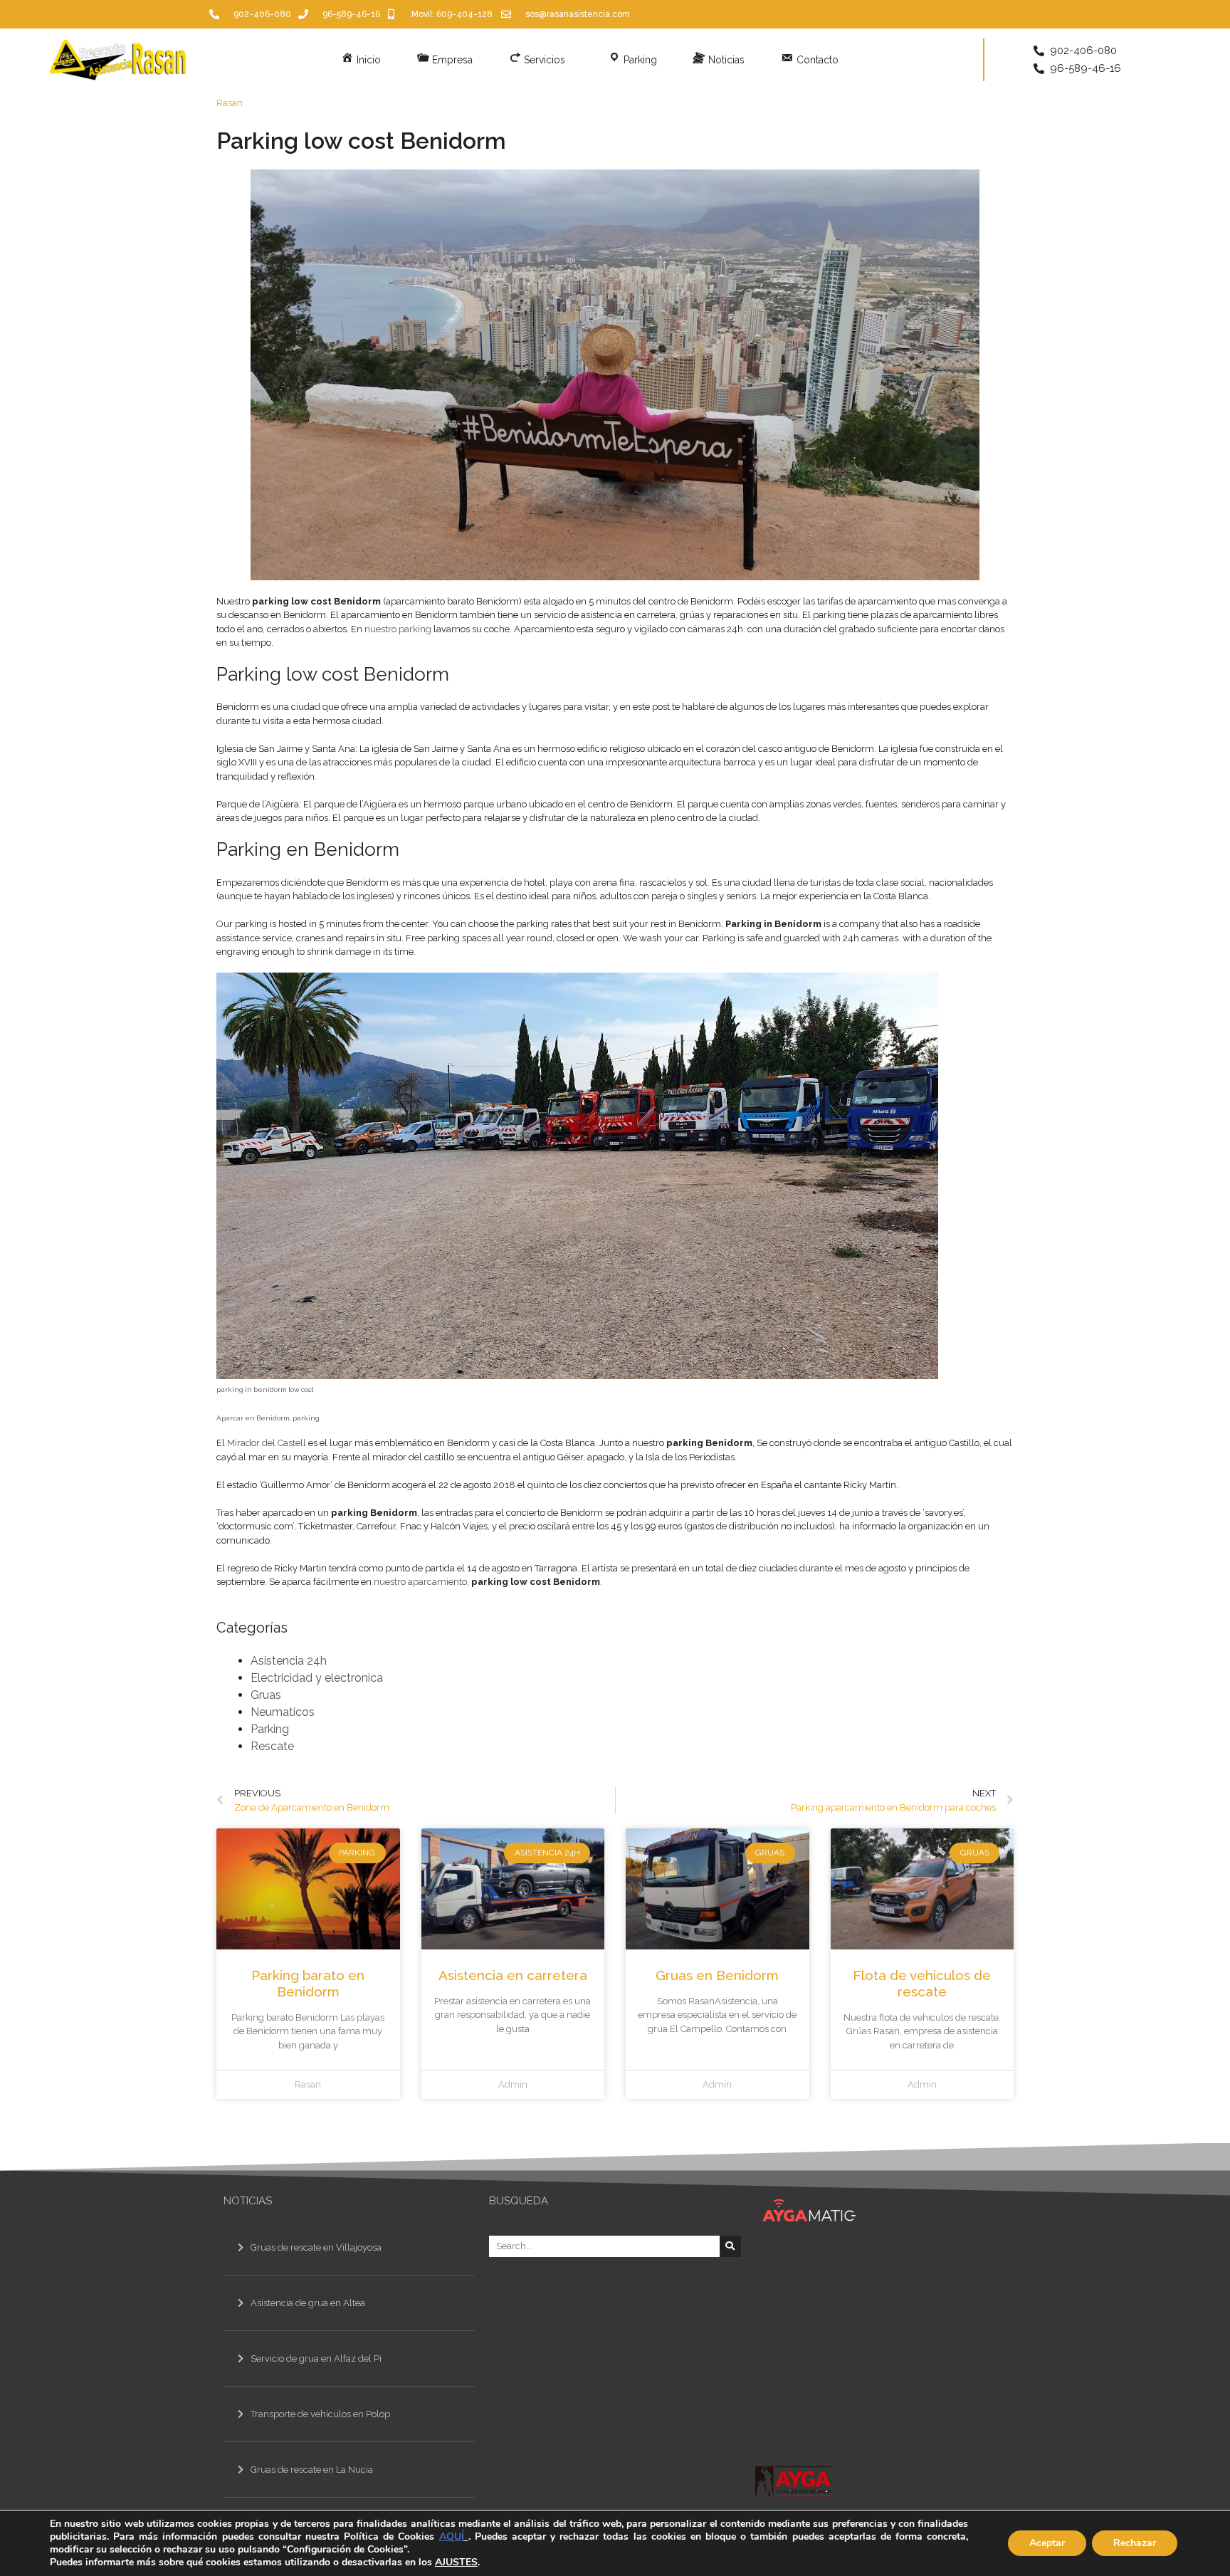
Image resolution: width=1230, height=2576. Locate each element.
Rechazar (1135, 2543)
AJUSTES (456, 2562)
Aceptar (1047, 2543)
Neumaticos (283, 1712)
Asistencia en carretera (513, 1975)
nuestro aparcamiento (420, 1582)
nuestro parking (398, 629)
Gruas (266, 1695)
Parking (270, 1729)
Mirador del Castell (267, 1443)
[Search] (730, 2246)
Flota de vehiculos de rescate (922, 1983)
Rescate (272, 1746)
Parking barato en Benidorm (308, 1983)
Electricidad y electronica (317, 1678)
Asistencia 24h (289, 1661)
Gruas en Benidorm (717, 1975)
